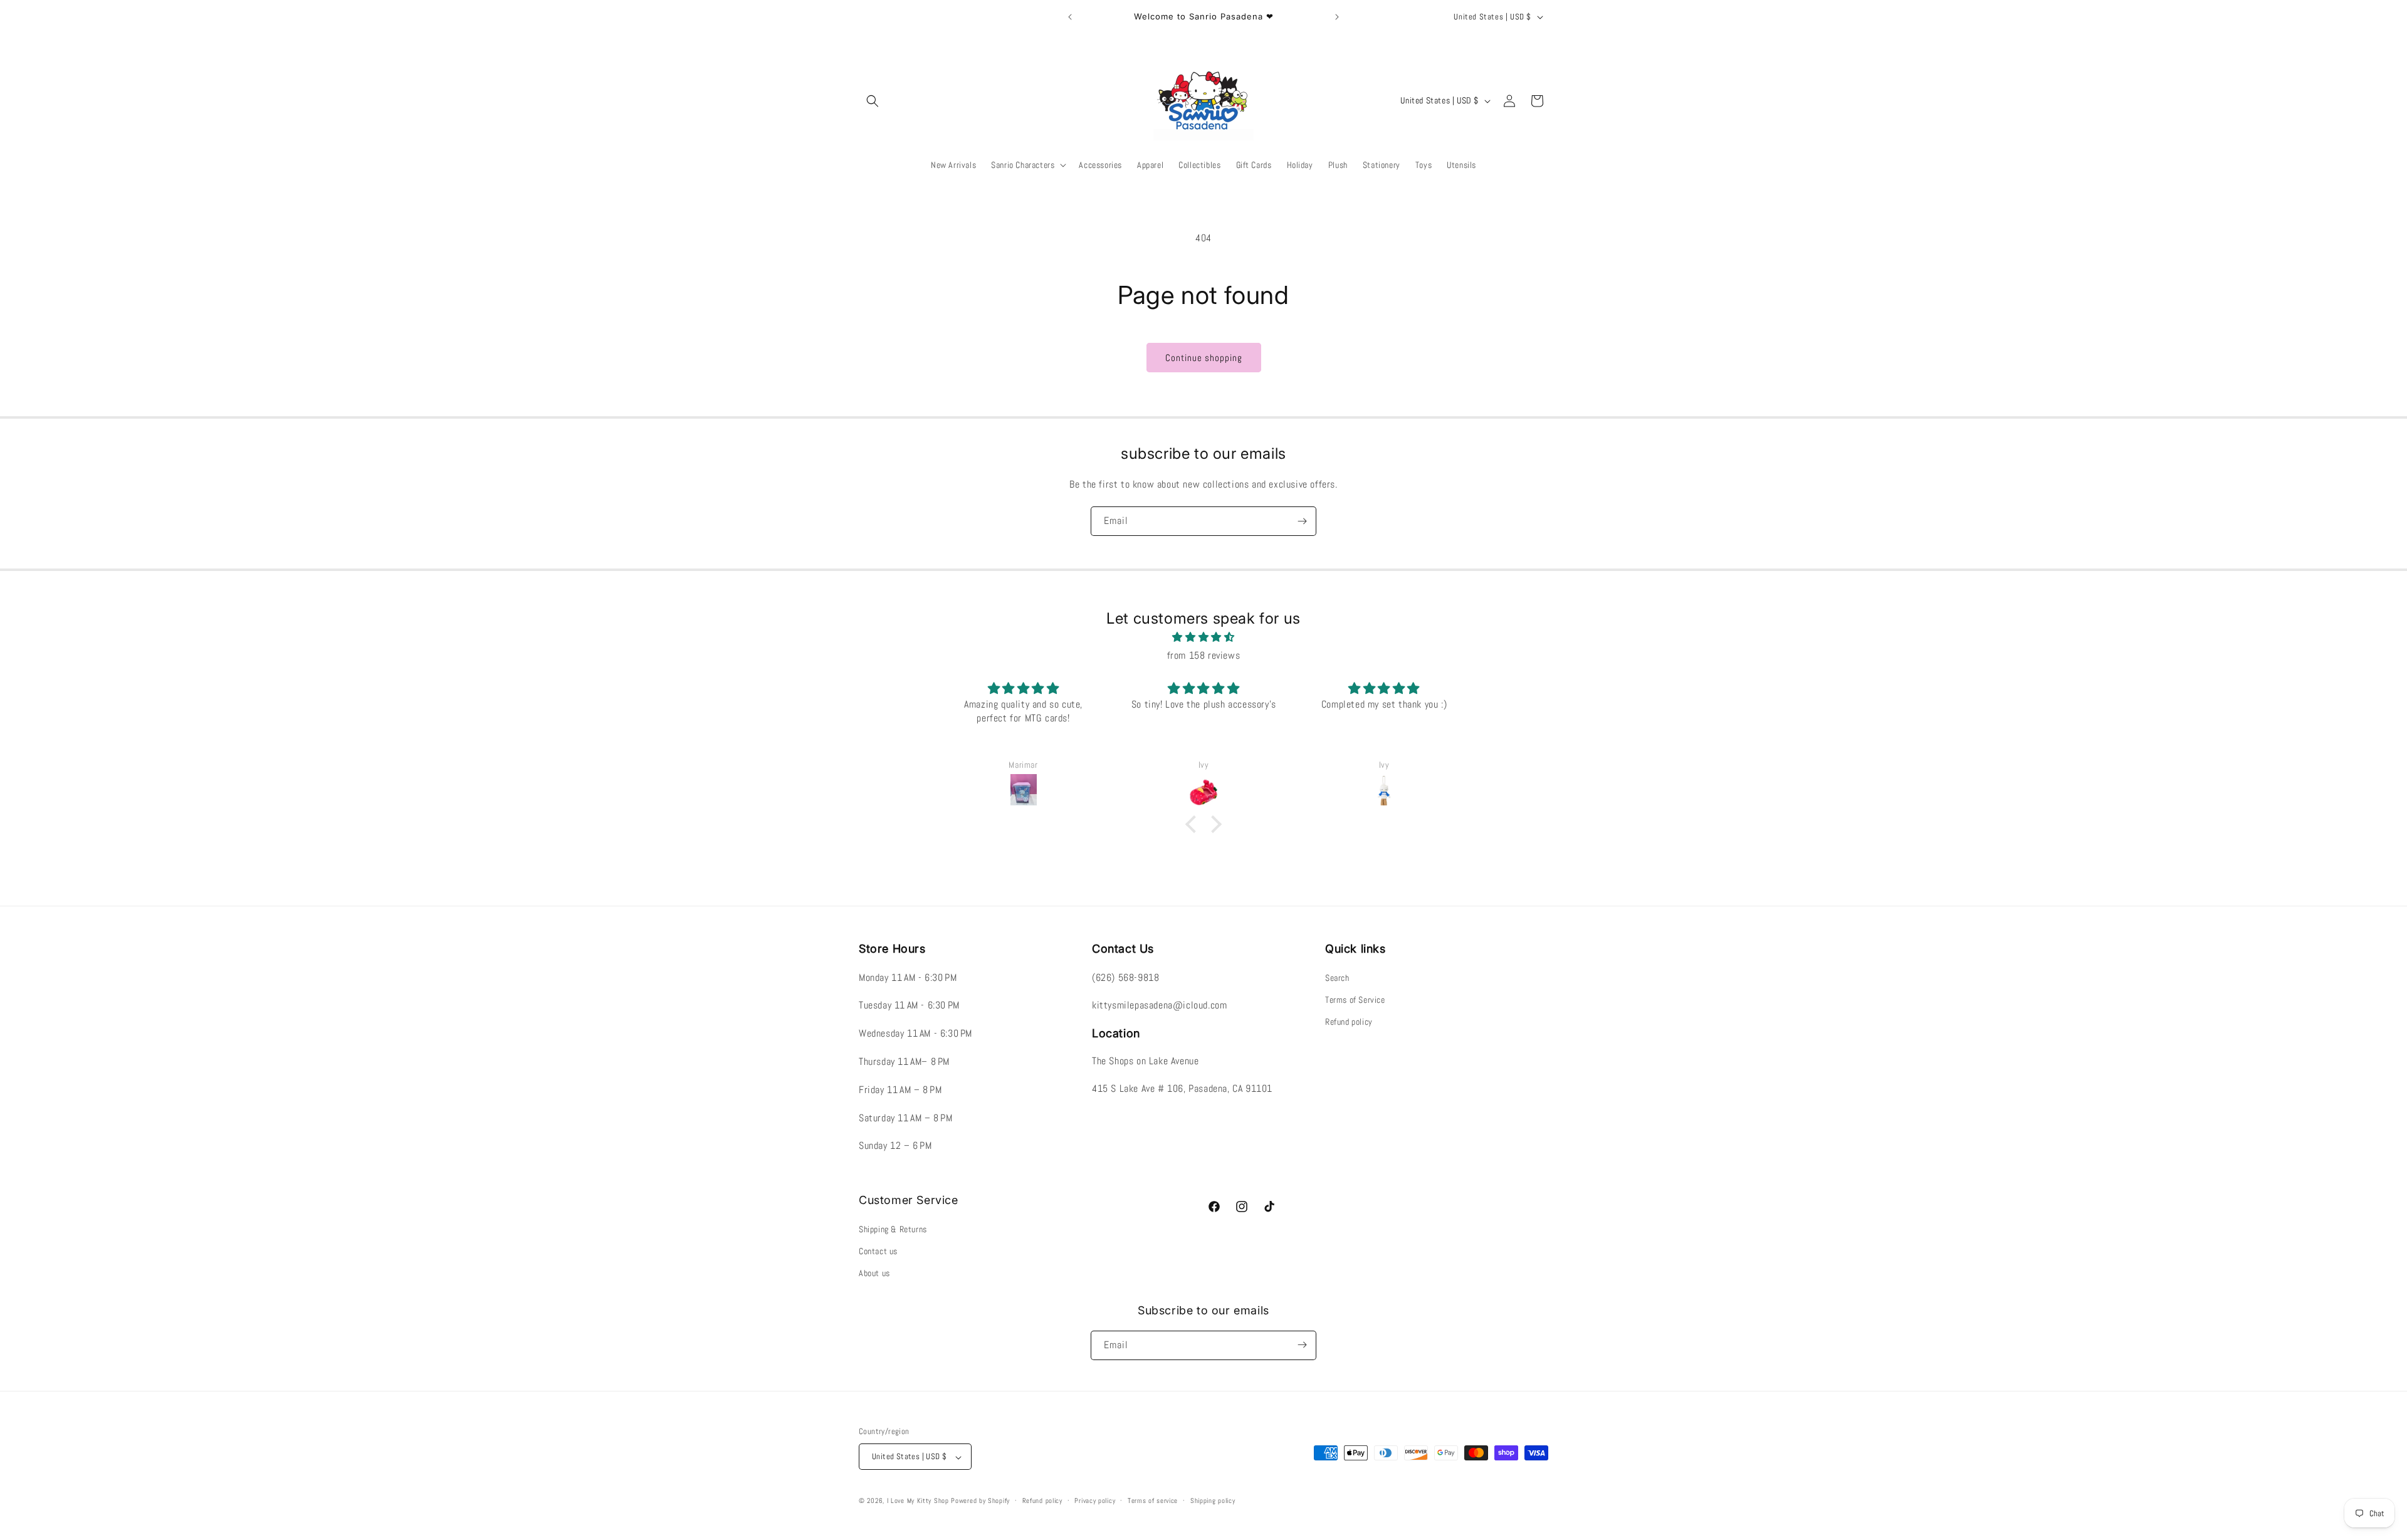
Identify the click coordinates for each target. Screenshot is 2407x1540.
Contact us (878, 1251)
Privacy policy (1095, 1501)
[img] (1203, 637)
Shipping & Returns (893, 1228)
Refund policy (1349, 1022)
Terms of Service (1355, 1000)
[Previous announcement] (1070, 17)
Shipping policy (1213, 1501)
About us (874, 1273)
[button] (873, 101)
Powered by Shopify (980, 1501)
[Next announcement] (1337, 17)
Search (1337, 977)
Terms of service (1153, 1501)
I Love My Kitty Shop (918, 1501)
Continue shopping (1204, 358)
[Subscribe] (1302, 521)
